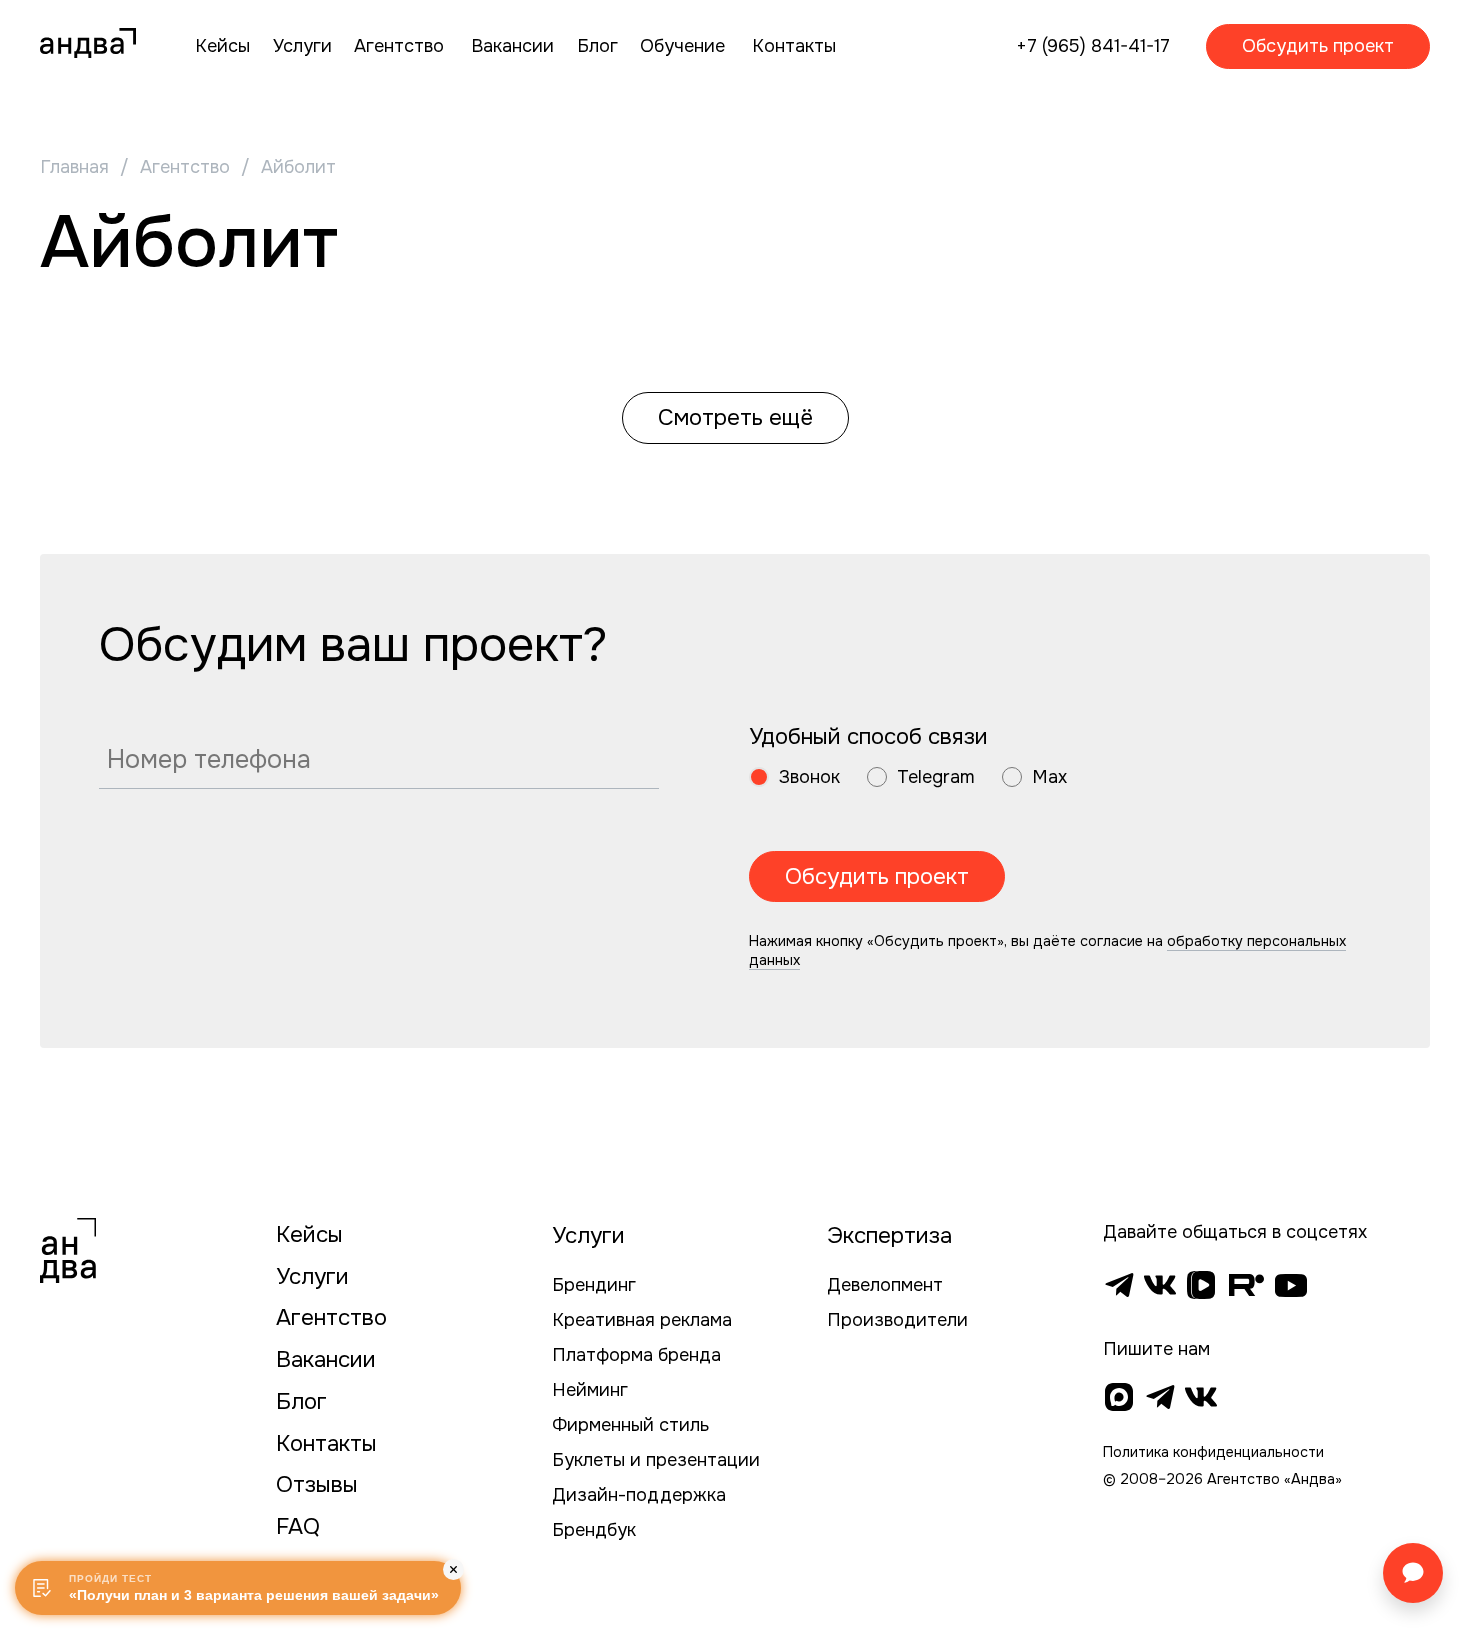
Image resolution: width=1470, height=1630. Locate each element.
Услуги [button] (302, 46)
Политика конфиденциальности (1213, 1452)
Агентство (185, 167)
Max (1049, 777)
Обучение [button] (682, 46)
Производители (897, 1320)
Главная (74, 167)
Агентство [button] (399, 46)
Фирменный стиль (630, 1425)
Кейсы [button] (222, 46)
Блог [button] (597, 46)
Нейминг (590, 1390)
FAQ (298, 1526)
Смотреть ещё (735, 417)
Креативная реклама (642, 1320)
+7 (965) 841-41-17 (1093, 46)
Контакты (326, 1443)
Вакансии (326, 1359)
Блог (301, 1401)
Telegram (936, 777)
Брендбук (594, 1530)
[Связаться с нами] (1413, 1573)
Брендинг (594, 1285)
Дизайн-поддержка (639, 1495)
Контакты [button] (794, 46)
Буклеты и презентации (656, 1460)
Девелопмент (885, 1285)
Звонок (809, 777)
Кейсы (309, 1234)
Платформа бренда (636, 1355)
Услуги (312, 1276)
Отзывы (317, 1484)
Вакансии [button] (512, 46)
